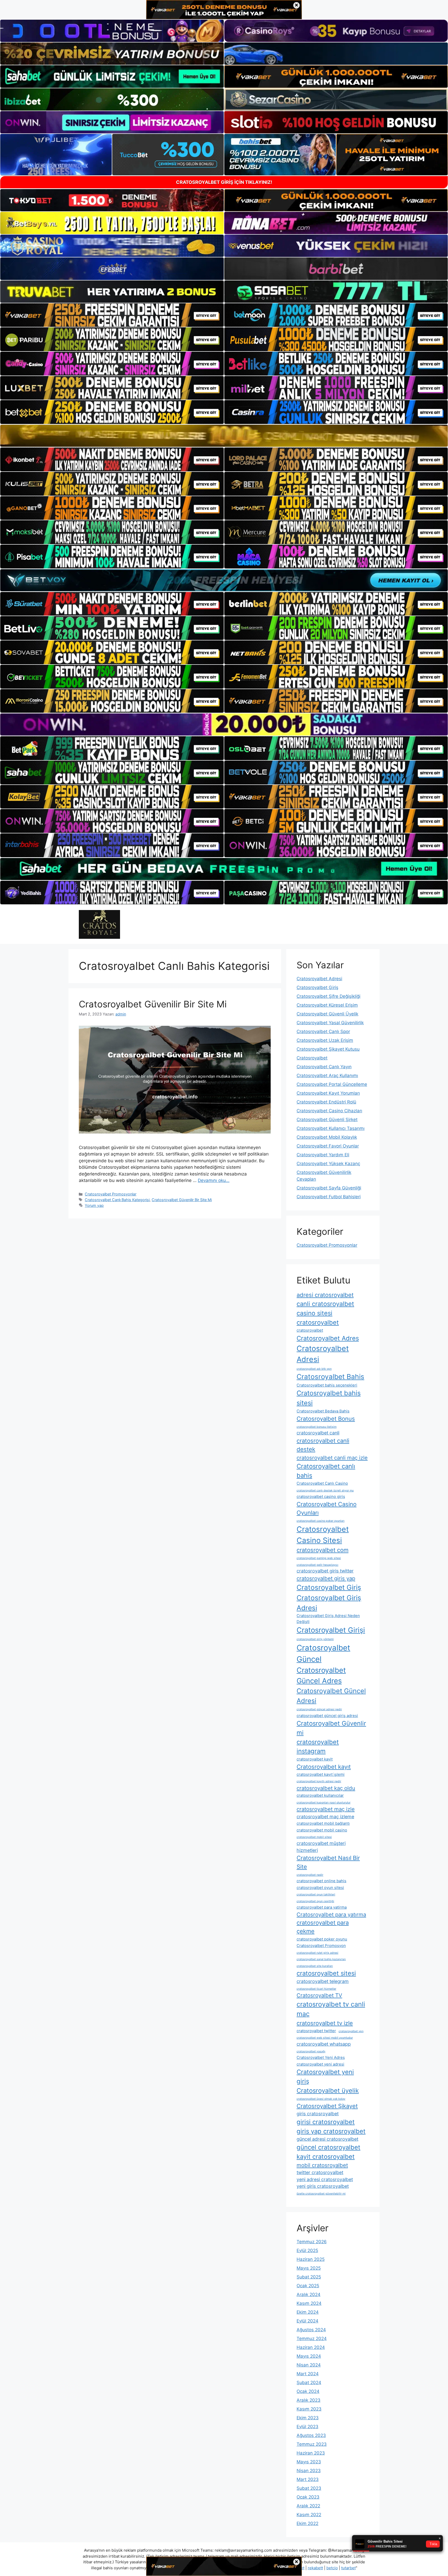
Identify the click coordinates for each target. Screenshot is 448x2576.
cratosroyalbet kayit (315, 1759)
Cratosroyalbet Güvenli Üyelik (327, 1014)
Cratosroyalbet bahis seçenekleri (327, 1385)
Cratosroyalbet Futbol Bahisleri (329, 1197)
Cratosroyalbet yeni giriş (325, 2077)
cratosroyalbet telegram (323, 1981)
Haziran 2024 (311, 2347)
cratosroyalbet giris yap (326, 1578)
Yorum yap (94, 1205)
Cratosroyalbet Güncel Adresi (331, 1696)
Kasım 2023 (309, 2409)
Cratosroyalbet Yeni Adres (321, 2057)
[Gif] (224, 436)
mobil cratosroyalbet (322, 2165)
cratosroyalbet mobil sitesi (314, 1837)
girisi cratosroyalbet (326, 2122)
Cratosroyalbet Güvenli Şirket (327, 1120)
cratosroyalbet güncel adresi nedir (319, 1709)
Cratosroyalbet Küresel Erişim (327, 1005)
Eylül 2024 (307, 2321)
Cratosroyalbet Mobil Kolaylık (327, 1137)
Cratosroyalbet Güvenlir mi (331, 1728)
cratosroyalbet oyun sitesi (320, 1888)
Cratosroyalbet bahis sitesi (329, 1398)
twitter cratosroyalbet (320, 2172)
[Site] (112, 315)
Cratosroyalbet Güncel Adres (321, 1675)
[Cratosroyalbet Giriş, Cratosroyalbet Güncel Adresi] (99, 924)
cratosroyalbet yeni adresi (320, 2064)
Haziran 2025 (311, 2259)
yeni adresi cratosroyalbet (325, 2179)
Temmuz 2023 (312, 2444)
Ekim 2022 (307, 2523)
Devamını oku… (214, 1180)
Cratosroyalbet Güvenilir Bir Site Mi (153, 1004)
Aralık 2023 (309, 2400)
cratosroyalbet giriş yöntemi (315, 1639)
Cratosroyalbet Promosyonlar (111, 1194)
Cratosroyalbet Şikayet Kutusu (328, 1049)
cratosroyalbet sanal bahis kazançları (321, 1959)
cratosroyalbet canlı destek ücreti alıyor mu (325, 1491)
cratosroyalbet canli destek (323, 1445)
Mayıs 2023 (309, 2462)
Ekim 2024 (308, 2312)
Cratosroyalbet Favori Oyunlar (328, 1146)
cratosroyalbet (310, 1330)
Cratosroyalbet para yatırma (331, 1914)
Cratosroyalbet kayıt (324, 1767)
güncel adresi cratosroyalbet (327, 2139)
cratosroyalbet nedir (310, 1875)
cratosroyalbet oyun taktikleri (316, 1895)
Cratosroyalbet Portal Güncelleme (332, 1084)
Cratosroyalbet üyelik (328, 2091)
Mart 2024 (308, 2374)
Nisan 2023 (309, 2471)
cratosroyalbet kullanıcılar (320, 1795)
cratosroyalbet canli (318, 1433)
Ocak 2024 (308, 2391)
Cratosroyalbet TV (319, 1995)
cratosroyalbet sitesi (326, 1973)
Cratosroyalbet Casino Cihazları (329, 1111)
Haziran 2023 (311, 2453)
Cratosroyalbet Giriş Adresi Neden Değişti (328, 1618)
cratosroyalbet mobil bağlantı (323, 1823)
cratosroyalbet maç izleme (325, 1817)
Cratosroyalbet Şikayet (327, 2106)
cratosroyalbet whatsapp (324, 2044)
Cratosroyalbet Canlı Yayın (324, 1067)
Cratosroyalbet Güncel (323, 1653)
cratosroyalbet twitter (316, 2031)
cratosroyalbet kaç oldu (326, 1788)
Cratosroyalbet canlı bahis (326, 1471)
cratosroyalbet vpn (351, 2031)
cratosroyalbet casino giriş (321, 1496)
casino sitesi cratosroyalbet (318, 1318)
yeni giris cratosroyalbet (323, 2186)
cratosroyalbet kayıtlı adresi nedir (319, 1781)
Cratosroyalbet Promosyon (321, 1946)
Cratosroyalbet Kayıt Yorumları (328, 1093)
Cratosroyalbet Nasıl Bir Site (328, 1862)
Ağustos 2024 (311, 2330)
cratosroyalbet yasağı (311, 2051)
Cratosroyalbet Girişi (331, 1630)
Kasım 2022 (309, 2515)
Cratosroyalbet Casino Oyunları (327, 1508)
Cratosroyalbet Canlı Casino (322, 1483)
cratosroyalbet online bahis (321, 1881)
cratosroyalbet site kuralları (315, 1966)
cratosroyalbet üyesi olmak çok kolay (321, 2099)
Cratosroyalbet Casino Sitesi (323, 1535)
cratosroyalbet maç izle (326, 1809)
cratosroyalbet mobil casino (322, 1830)
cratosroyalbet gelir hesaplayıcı (317, 1565)
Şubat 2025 (309, 2277)
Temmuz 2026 (312, 2242)
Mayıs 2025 (309, 2268)
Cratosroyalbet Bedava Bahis (323, 1411)
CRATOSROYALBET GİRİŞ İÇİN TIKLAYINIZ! (224, 182)
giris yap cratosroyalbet (331, 2131)
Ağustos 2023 (311, 2435)
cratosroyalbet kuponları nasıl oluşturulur (324, 1803)
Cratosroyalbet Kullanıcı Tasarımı (331, 1128)
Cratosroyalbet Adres (328, 1338)
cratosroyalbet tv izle (325, 2023)
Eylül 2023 (307, 2427)
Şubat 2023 (309, 2488)
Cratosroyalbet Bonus (326, 1419)
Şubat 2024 (309, 2383)
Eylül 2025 (307, 2250)
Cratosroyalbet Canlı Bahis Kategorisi (117, 1200)
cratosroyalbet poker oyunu (322, 1939)
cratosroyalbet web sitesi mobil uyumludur (325, 2038)
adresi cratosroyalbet (325, 1295)
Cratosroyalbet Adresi (319, 979)
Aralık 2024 (309, 2294)
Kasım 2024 (309, 2303)
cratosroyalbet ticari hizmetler (316, 1989)
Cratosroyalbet (312, 1058)
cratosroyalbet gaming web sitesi (319, 1558)
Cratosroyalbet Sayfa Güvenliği (329, 1188)
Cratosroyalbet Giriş (317, 987)
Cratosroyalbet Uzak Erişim (325, 1040)
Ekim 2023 (308, 2418)
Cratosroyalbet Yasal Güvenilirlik (330, 1023)
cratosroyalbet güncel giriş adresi (327, 1716)
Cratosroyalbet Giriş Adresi (329, 1603)
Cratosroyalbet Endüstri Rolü (326, 1102)
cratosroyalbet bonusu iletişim (317, 1427)
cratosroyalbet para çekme (323, 1927)
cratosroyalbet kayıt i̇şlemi (321, 1774)
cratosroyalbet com (323, 1550)
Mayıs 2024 (309, 2356)
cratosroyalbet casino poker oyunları (321, 1521)
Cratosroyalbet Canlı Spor (323, 1031)
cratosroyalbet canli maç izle (332, 1458)
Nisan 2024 (309, 2365)
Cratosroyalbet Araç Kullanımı (327, 1076)
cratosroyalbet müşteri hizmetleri (321, 1847)
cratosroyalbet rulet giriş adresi (317, 1953)
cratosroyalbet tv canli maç (331, 2009)
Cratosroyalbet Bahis (330, 1377)
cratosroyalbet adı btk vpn (314, 1369)
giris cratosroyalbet (318, 2114)
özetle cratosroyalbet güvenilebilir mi (321, 2194)
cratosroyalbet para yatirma (322, 1907)
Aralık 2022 (308, 2506)
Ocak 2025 (308, 2286)
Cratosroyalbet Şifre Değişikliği (328, 996)
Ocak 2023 (308, 2497)
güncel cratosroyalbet (328, 2147)
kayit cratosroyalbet (326, 2157)
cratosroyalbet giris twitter (325, 1571)
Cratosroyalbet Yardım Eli (323, 1155)
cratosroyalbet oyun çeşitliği (315, 1901)
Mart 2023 (308, 2479)
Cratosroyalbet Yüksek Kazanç (328, 1164)
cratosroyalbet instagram (318, 1747)
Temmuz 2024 (312, 2339)
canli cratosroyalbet (325, 1304)
